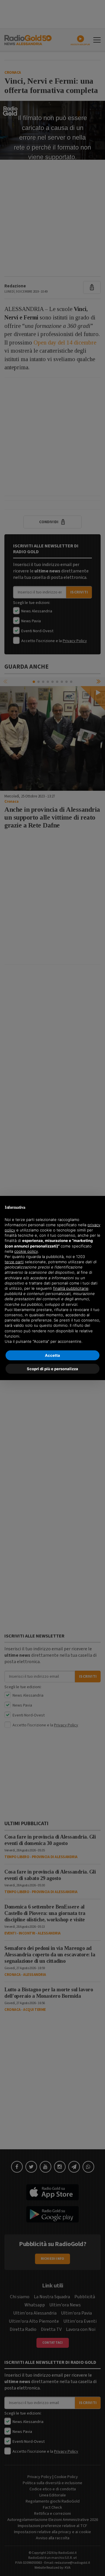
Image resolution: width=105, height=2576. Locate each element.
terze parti (14, 1262)
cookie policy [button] (26, 1251)
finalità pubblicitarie (71, 1288)
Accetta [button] (52, 1355)
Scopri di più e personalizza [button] (52, 1369)
